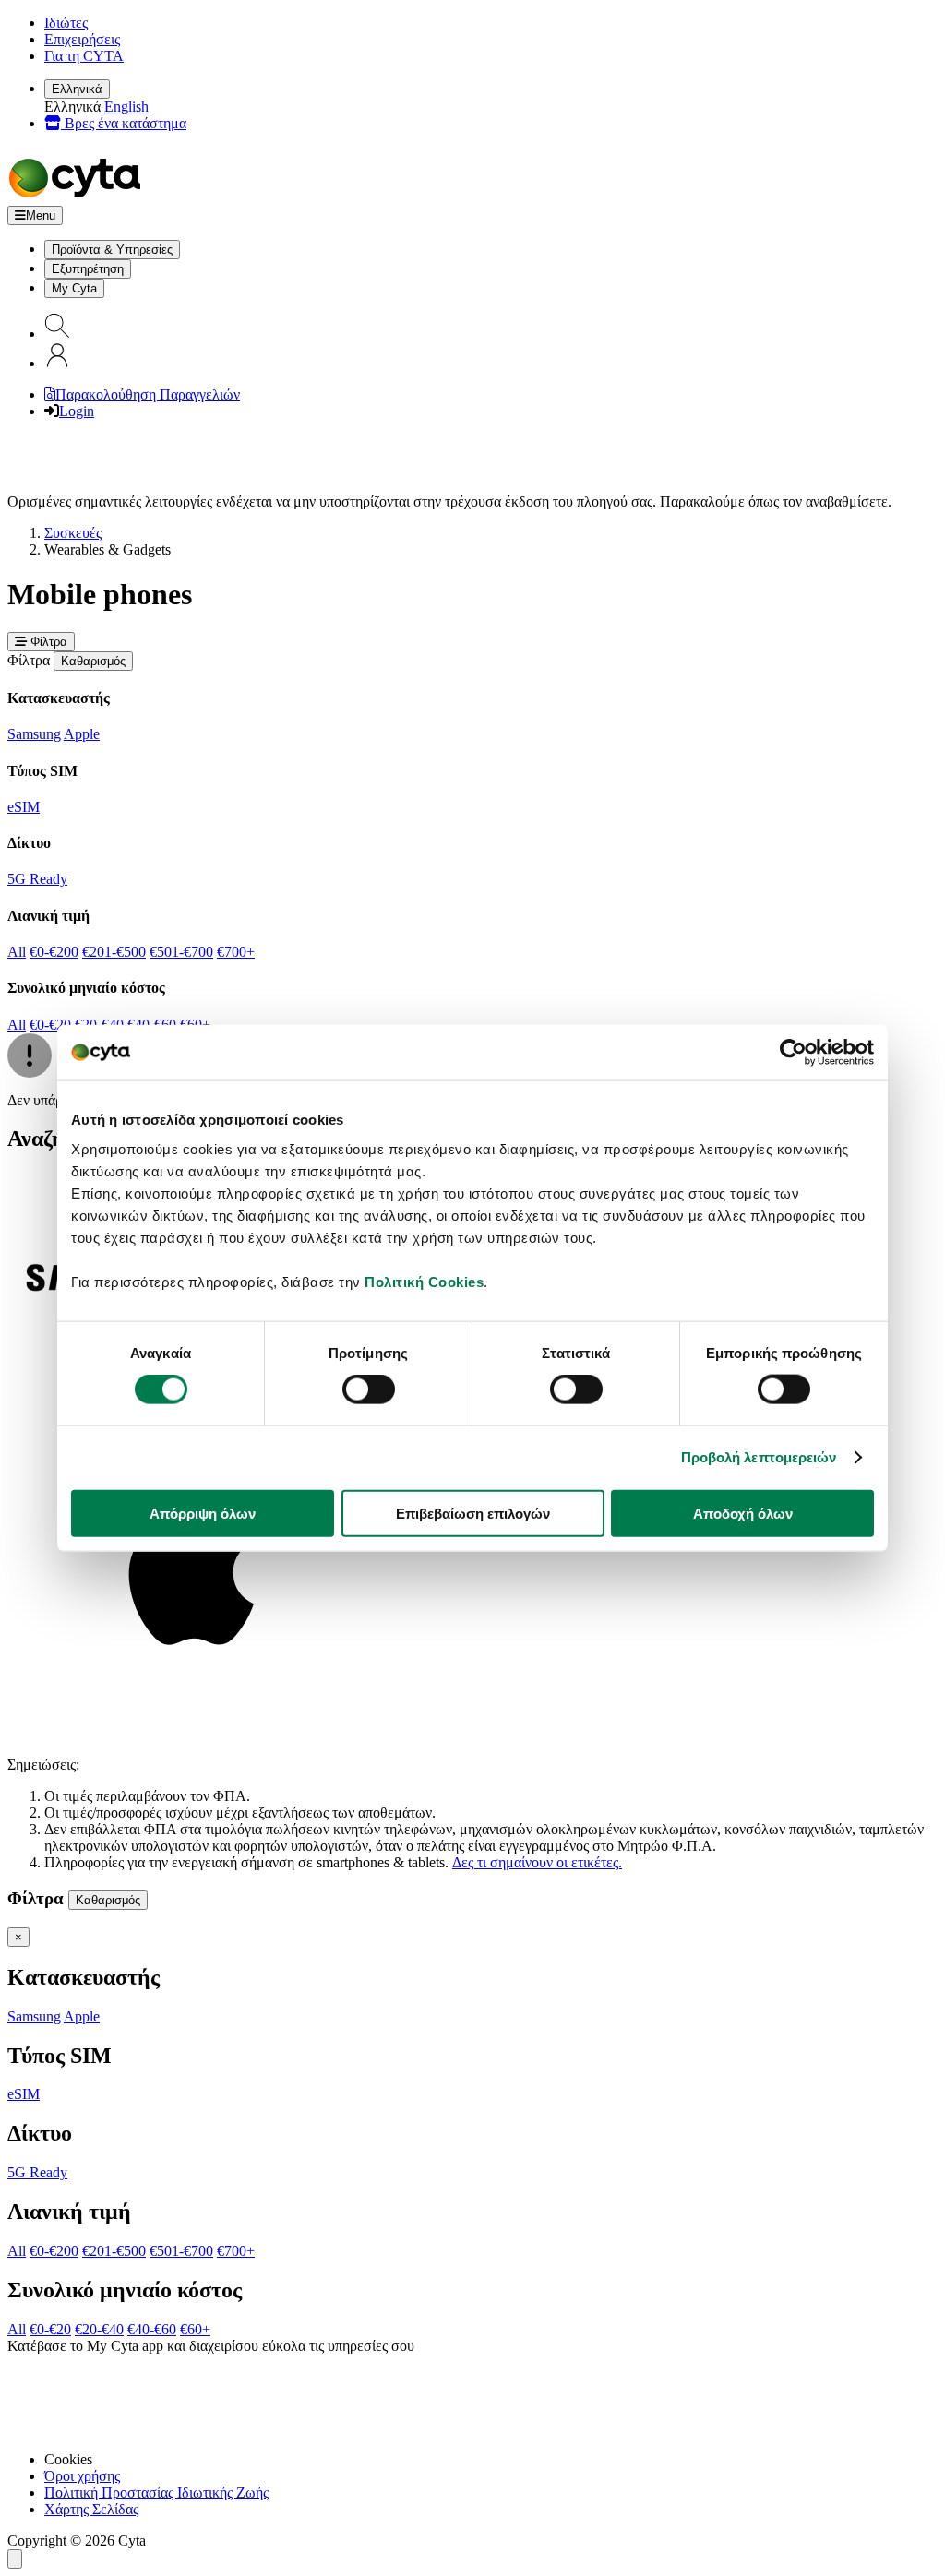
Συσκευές (73, 533)
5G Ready (37, 879)
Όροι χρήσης (82, 2476)
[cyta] (78, 197)
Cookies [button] (68, 2459)
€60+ (195, 2329)
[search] (57, 334)
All (17, 952)
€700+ (236, 952)
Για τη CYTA (84, 56)
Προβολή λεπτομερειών (759, 1457)
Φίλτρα (47, 642)
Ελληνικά (77, 89)
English (126, 107)
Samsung (34, 734)
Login (77, 411)
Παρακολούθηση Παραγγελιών (148, 394)
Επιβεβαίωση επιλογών (473, 1513)
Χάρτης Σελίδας (91, 2509)
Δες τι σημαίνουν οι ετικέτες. (537, 1862)
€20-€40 (99, 2329)
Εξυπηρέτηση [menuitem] (88, 269)
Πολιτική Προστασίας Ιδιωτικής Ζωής (156, 2493)
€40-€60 (152, 2329)
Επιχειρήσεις (82, 39)
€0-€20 (50, 1025)
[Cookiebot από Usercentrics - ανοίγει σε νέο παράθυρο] (793, 1053)
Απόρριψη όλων (203, 1513)
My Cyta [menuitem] (74, 288)
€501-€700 (181, 952)
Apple (82, 734)
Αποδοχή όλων (743, 1513)
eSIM (24, 807)
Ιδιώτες (66, 23)
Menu (41, 215)
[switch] (369, 1389)
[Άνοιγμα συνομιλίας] (15, 2559)
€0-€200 (54, 952)
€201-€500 (114, 952)
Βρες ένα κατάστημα (124, 123)
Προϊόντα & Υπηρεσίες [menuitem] (112, 250)
